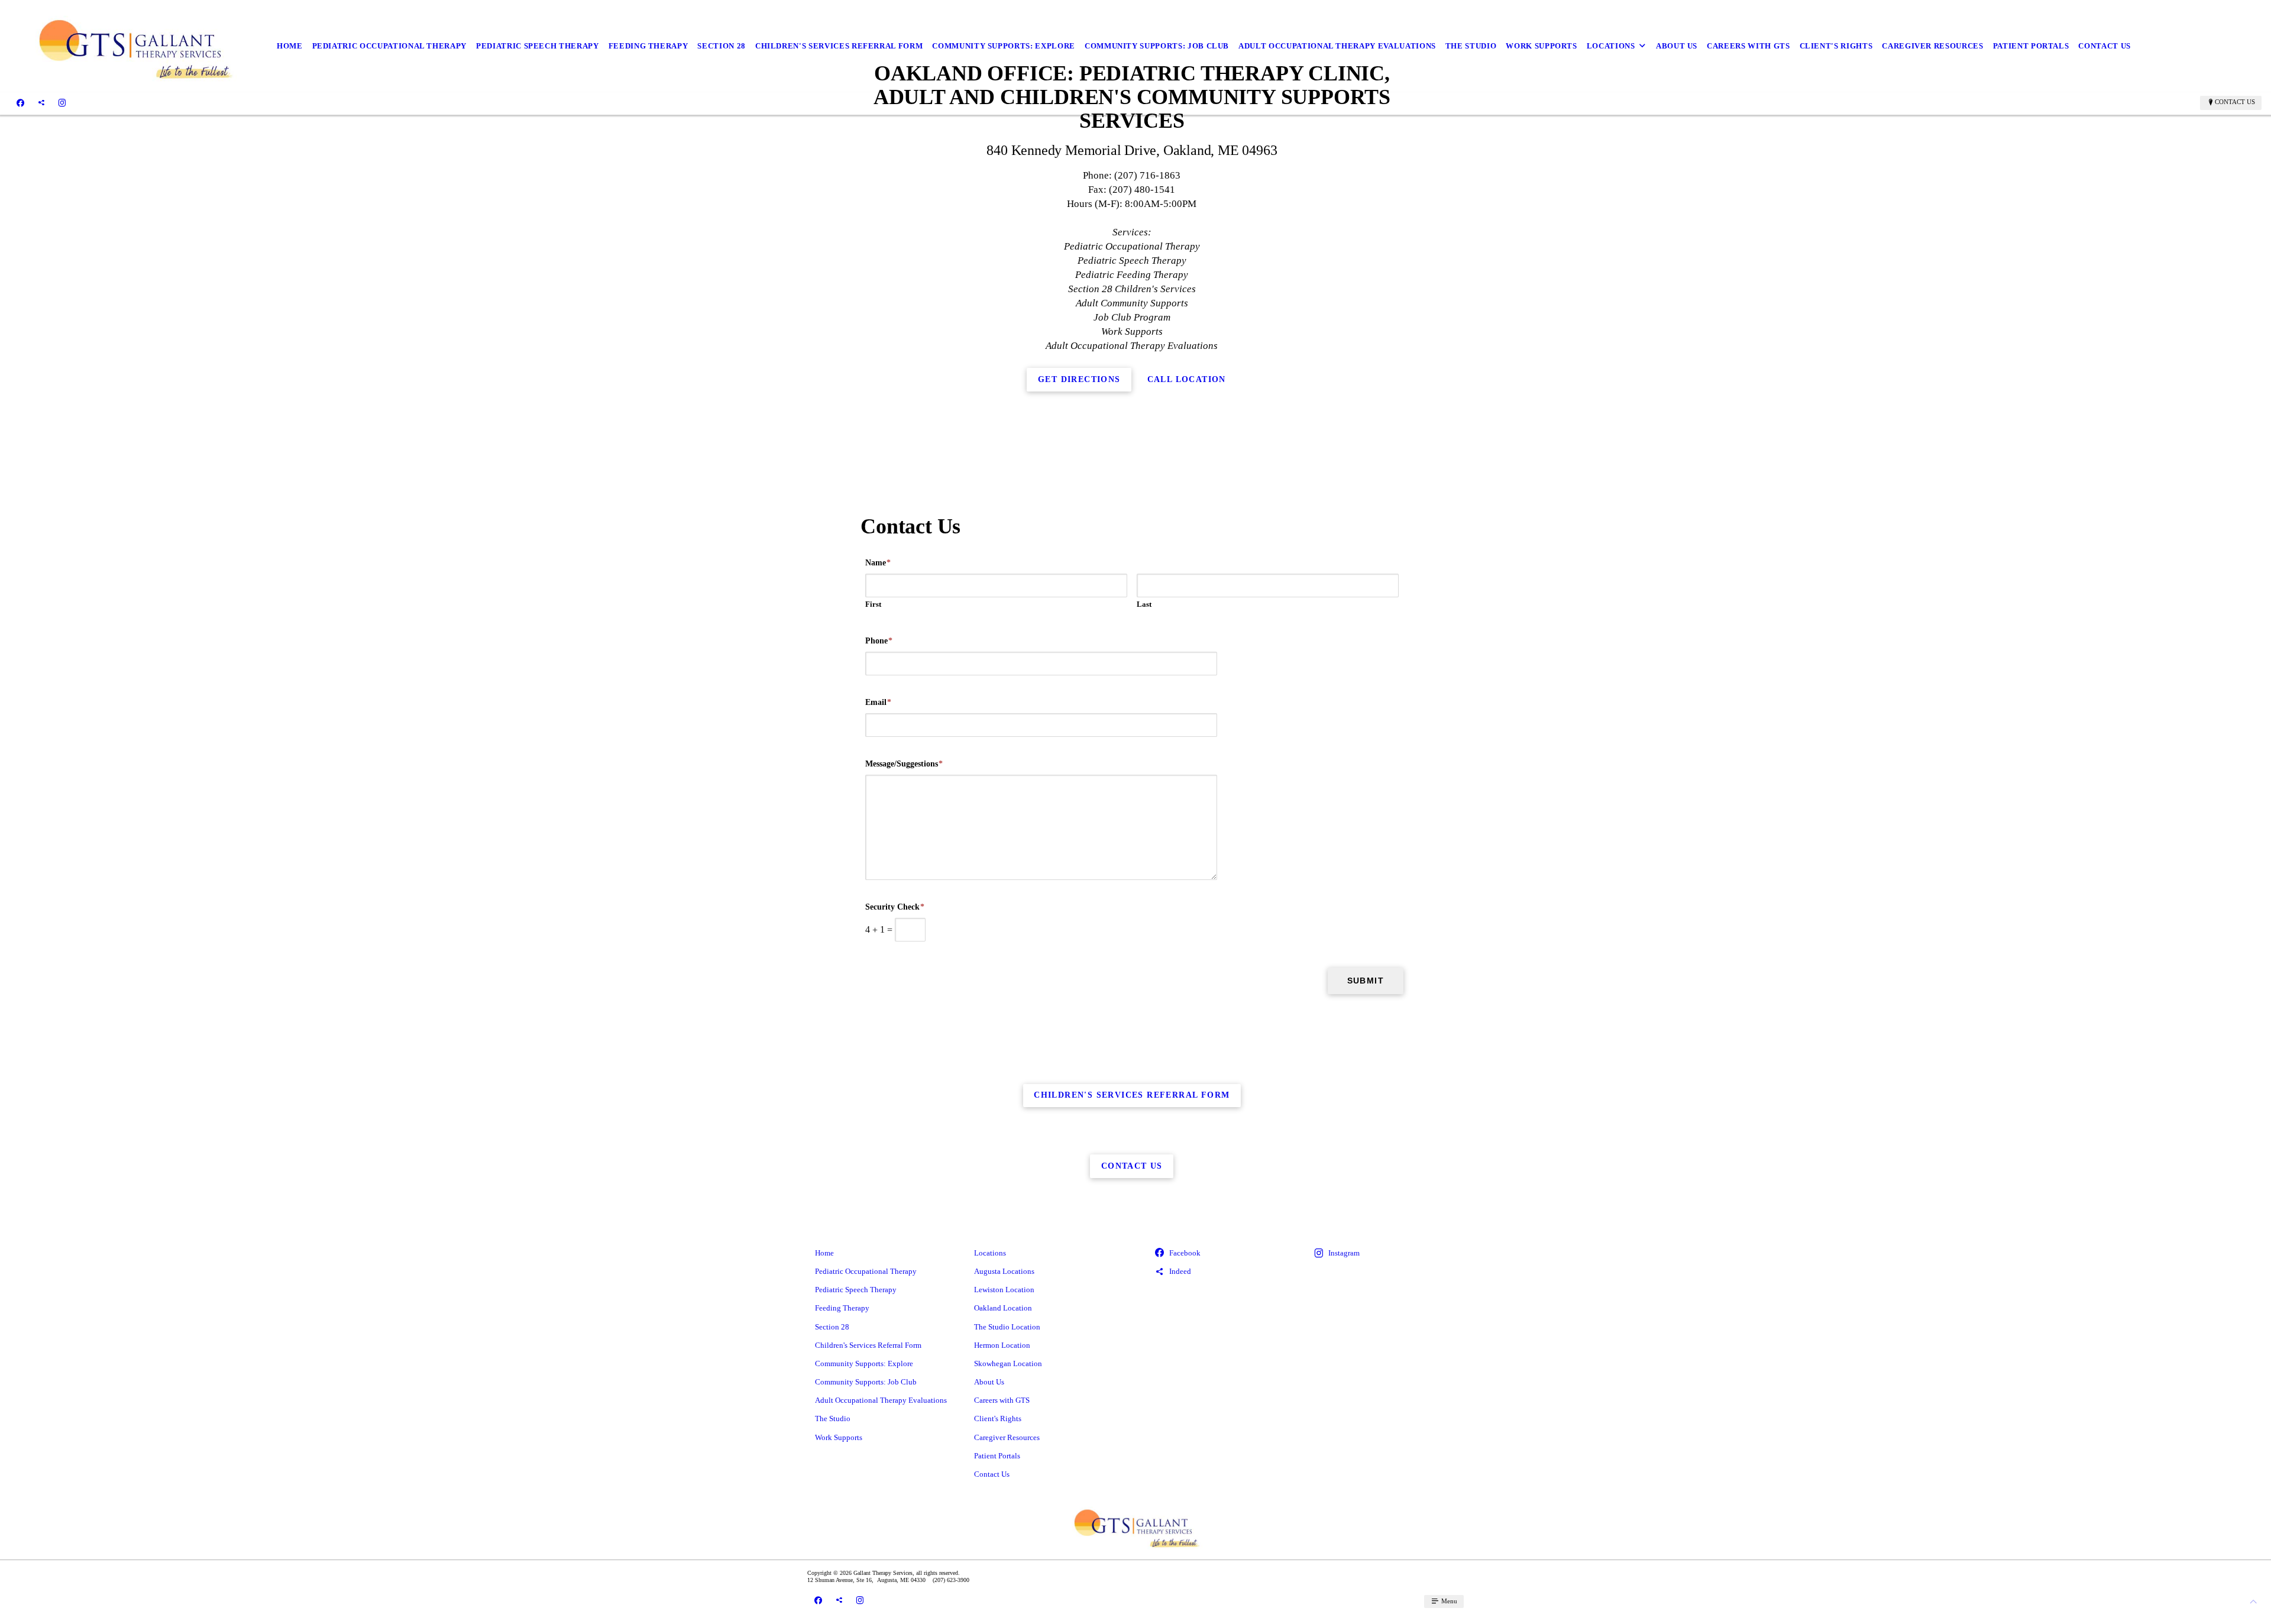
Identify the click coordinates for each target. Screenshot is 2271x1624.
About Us (1677, 46)
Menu (1448, 1601)
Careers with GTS (1748, 46)
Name (878, 563)
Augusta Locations (1004, 1271)
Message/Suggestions (904, 764)
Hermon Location (1002, 1345)
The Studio (1471, 46)
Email (878, 702)
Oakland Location (1003, 1308)
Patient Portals (2031, 46)
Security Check (895, 907)
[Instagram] (62, 102)
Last (1144, 604)
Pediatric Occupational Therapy (390, 46)
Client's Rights (1836, 46)
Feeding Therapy (648, 46)
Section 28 (722, 46)
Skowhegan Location (1008, 1363)
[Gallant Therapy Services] (134, 46)
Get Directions (1079, 379)
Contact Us (2105, 46)
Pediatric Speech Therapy (538, 46)
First (873, 604)
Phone (879, 641)
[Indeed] (41, 102)
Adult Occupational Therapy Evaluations (1337, 46)
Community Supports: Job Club (1157, 46)
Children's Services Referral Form (839, 46)
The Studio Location (1007, 1327)
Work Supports (1541, 46)
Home (290, 46)
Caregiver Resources (1932, 46)
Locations (1611, 46)
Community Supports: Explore (1004, 46)
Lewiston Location (1004, 1290)
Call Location (1187, 379)
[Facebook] (20, 102)
